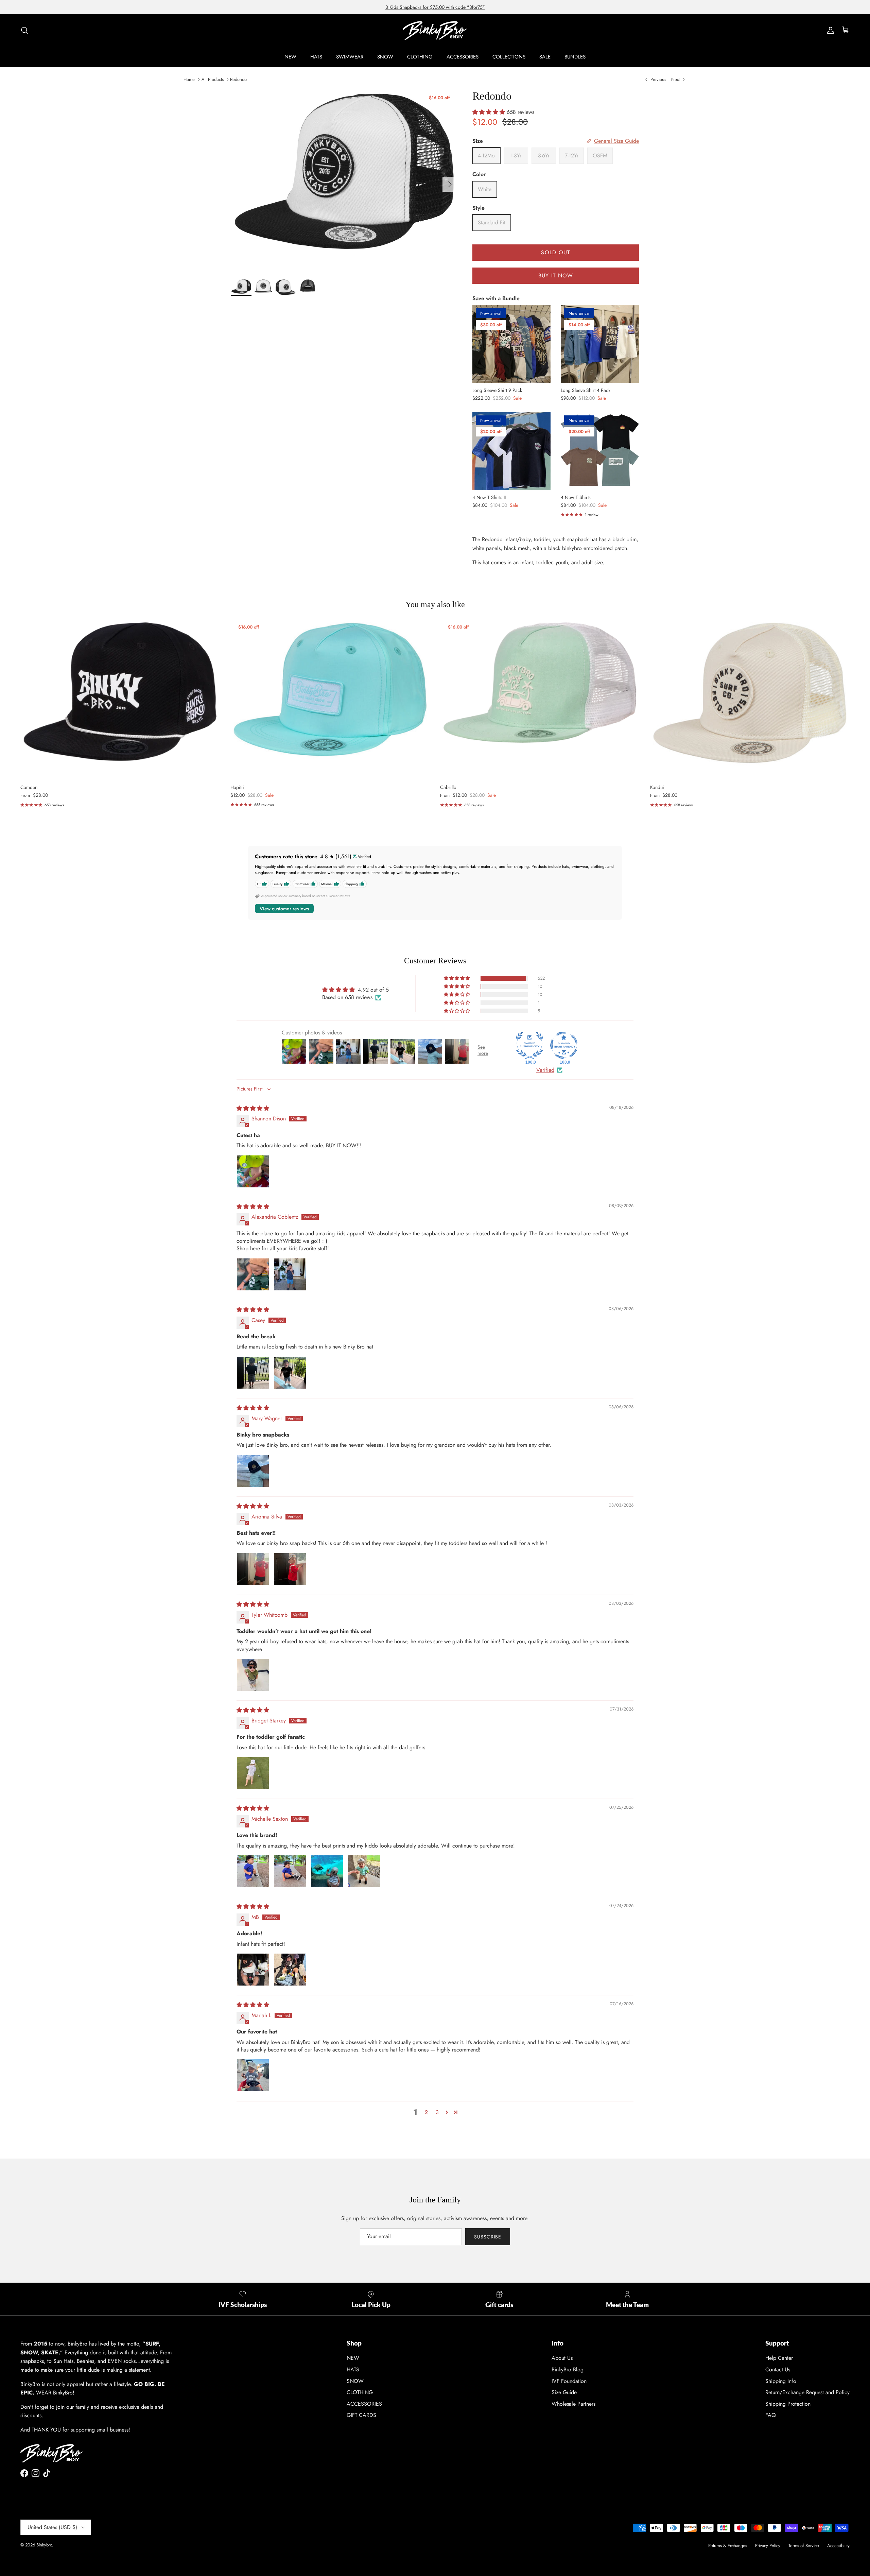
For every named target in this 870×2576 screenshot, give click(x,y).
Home (189, 79)
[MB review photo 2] (290, 1970)
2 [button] (426, 2112)
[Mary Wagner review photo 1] (253, 1471)
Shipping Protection (788, 2404)
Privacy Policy (768, 2546)
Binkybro (44, 2545)
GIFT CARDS (361, 2415)
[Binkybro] (435, 30)
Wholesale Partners (573, 2404)
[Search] (24, 30)
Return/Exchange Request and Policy (807, 2392)
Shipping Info (781, 2381)
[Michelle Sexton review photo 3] (327, 1871)
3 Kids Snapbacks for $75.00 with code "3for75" (435, 7)
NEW (290, 57)
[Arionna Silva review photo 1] (253, 1569)
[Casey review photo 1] (253, 1373)
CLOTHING (420, 57)
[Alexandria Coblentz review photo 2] (290, 1274)
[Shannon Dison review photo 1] (253, 1171)
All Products (213, 79)
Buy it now (556, 276)
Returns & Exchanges (728, 2546)
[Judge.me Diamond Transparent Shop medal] (564, 1045)
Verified (545, 1070)
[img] (253, 1108)
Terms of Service (804, 2546)
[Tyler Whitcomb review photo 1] (253, 1675)
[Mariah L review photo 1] (253, 2075)
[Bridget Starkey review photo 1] (253, 1773)
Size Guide (564, 2392)
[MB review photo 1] (253, 1970)
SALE (545, 57)
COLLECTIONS (509, 57)
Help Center (779, 2358)
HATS (316, 57)
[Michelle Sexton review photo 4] (364, 1871)
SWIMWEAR (350, 57)
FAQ (771, 2415)
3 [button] (437, 2112)
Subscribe (488, 2237)
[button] (490, 112)
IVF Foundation (569, 2381)
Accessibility (838, 2546)
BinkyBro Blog (568, 2369)
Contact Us (778, 2369)
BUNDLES (575, 57)
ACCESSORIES (463, 57)
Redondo (238, 79)
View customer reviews (284, 909)
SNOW (385, 57)
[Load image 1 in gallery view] (344, 181)
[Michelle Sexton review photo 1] (253, 1871)
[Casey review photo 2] (290, 1373)
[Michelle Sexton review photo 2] (290, 1871)
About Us (562, 2358)
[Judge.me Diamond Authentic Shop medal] (529, 1045)
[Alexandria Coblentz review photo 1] (253, 1274)
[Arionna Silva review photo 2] (290, 1569)
